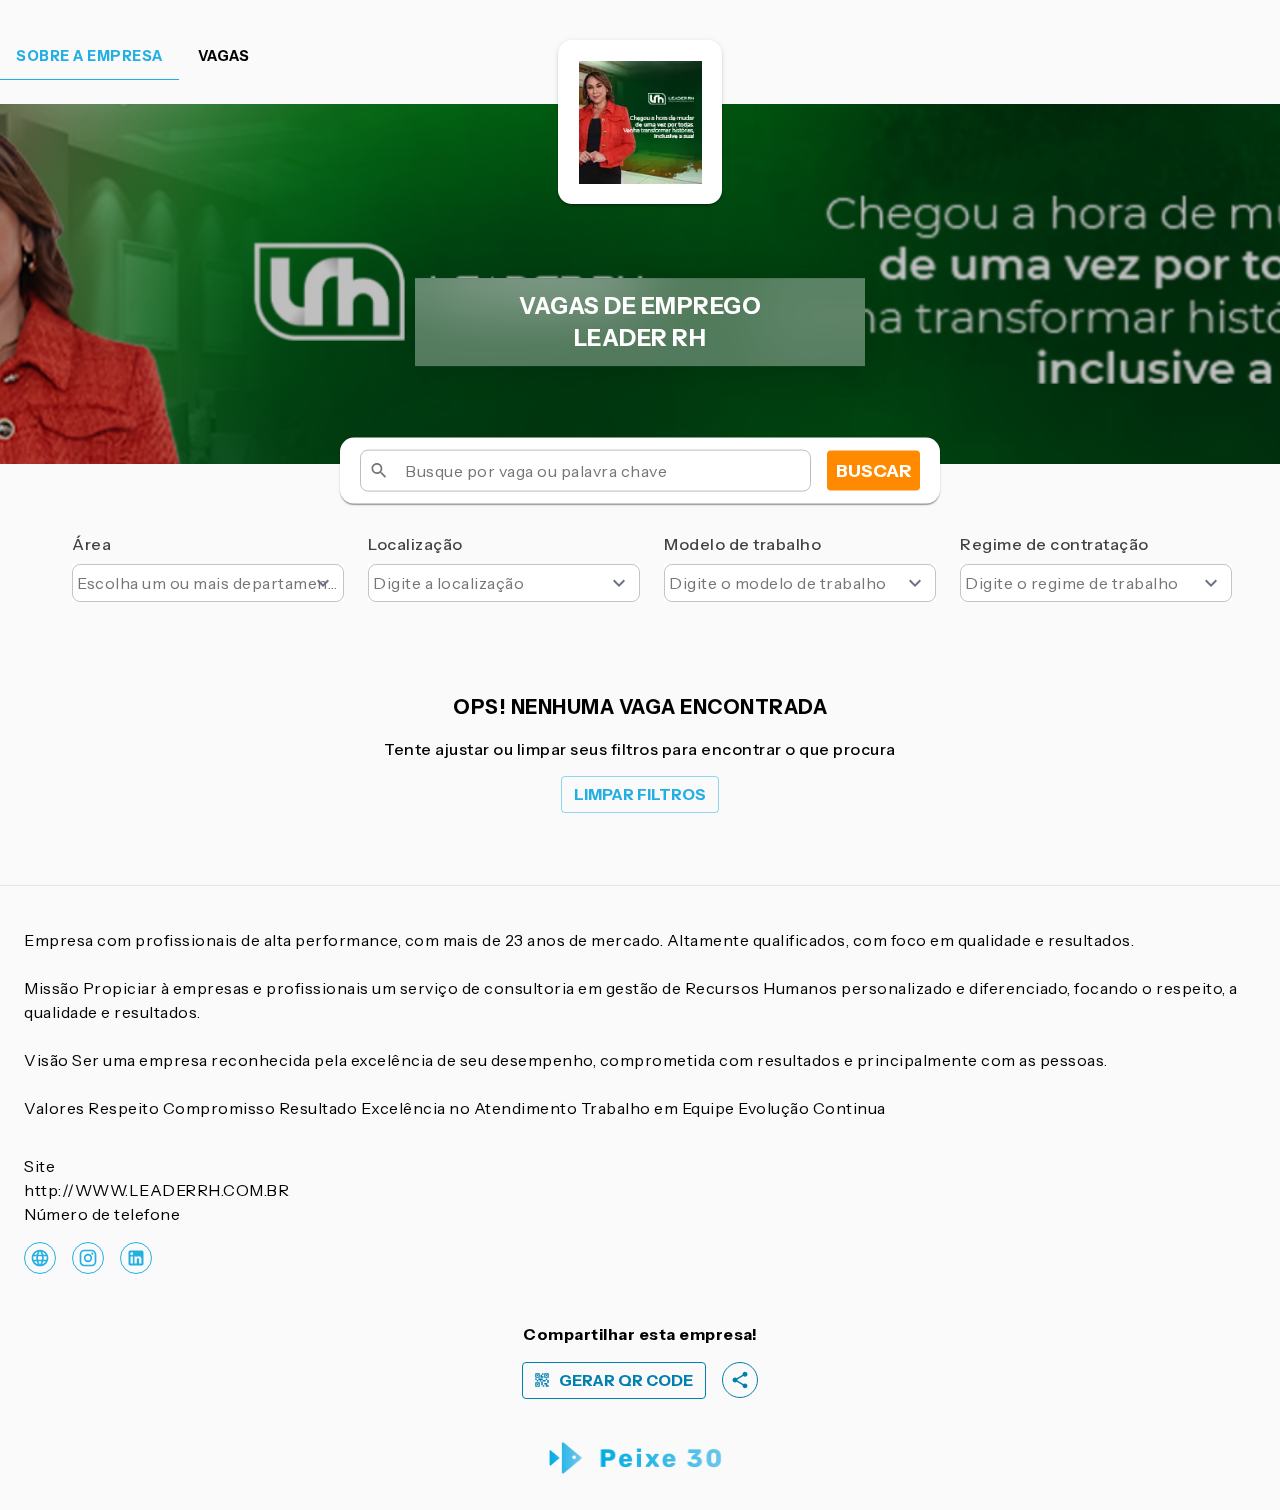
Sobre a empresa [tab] (89, 56)
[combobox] (208, 583)
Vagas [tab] (224, 56)
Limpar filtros (640, 794)
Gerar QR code (626, 1380)
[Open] (323, 583)
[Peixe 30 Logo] (640, 1458)
